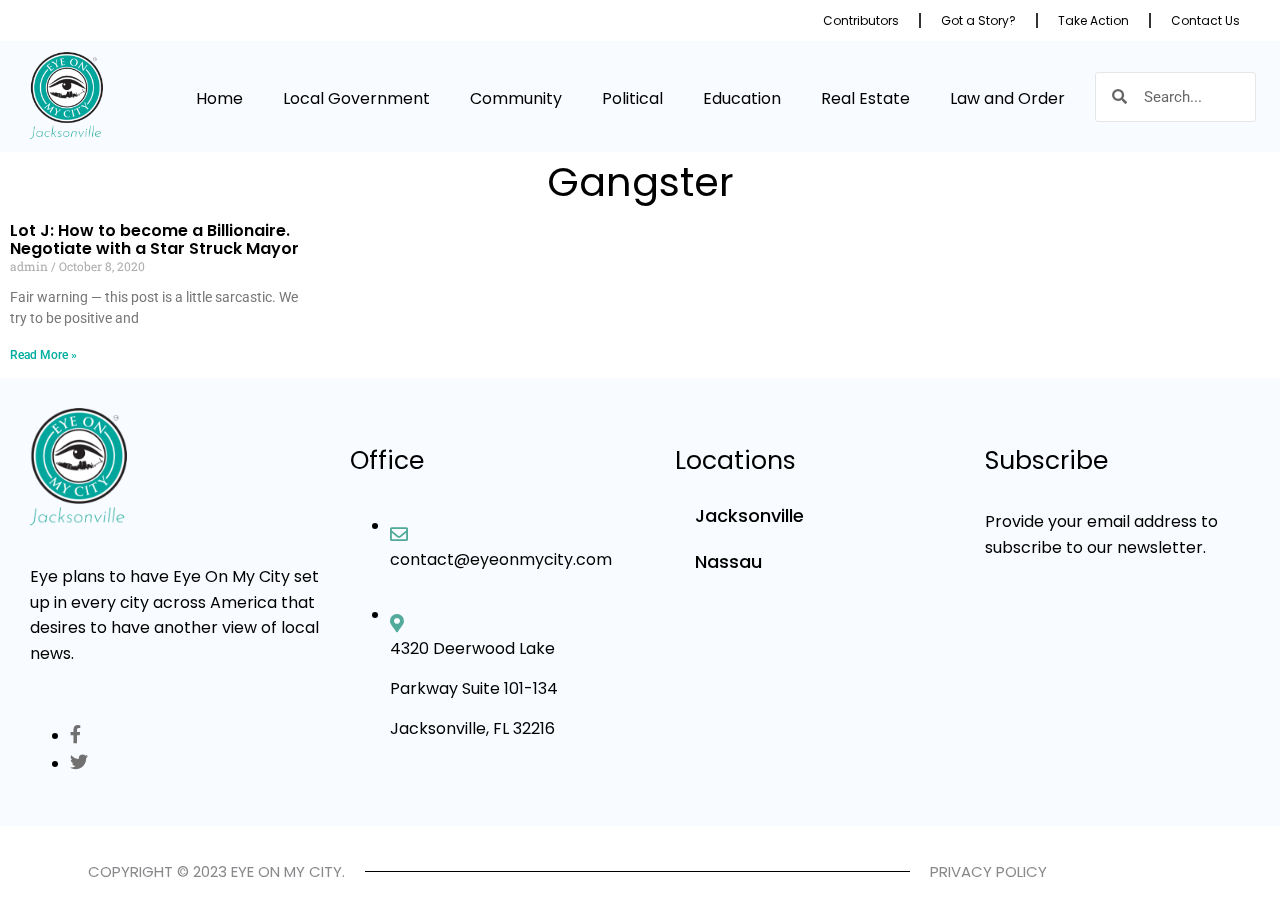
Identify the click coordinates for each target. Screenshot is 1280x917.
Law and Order (1007, 98)
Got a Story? (978, 20)
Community (516, 98)
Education (742, 98)
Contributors (861, 20)
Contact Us (1205, 20)
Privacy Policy (988, 871)
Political (632, 98)
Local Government (356, 98)
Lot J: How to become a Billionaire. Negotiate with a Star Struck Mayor (154, 239)
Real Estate (865, 98)
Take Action (1093, 20)
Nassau (728, 561)
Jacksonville (749, 515)
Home (219, 98)
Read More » (43, 355)
